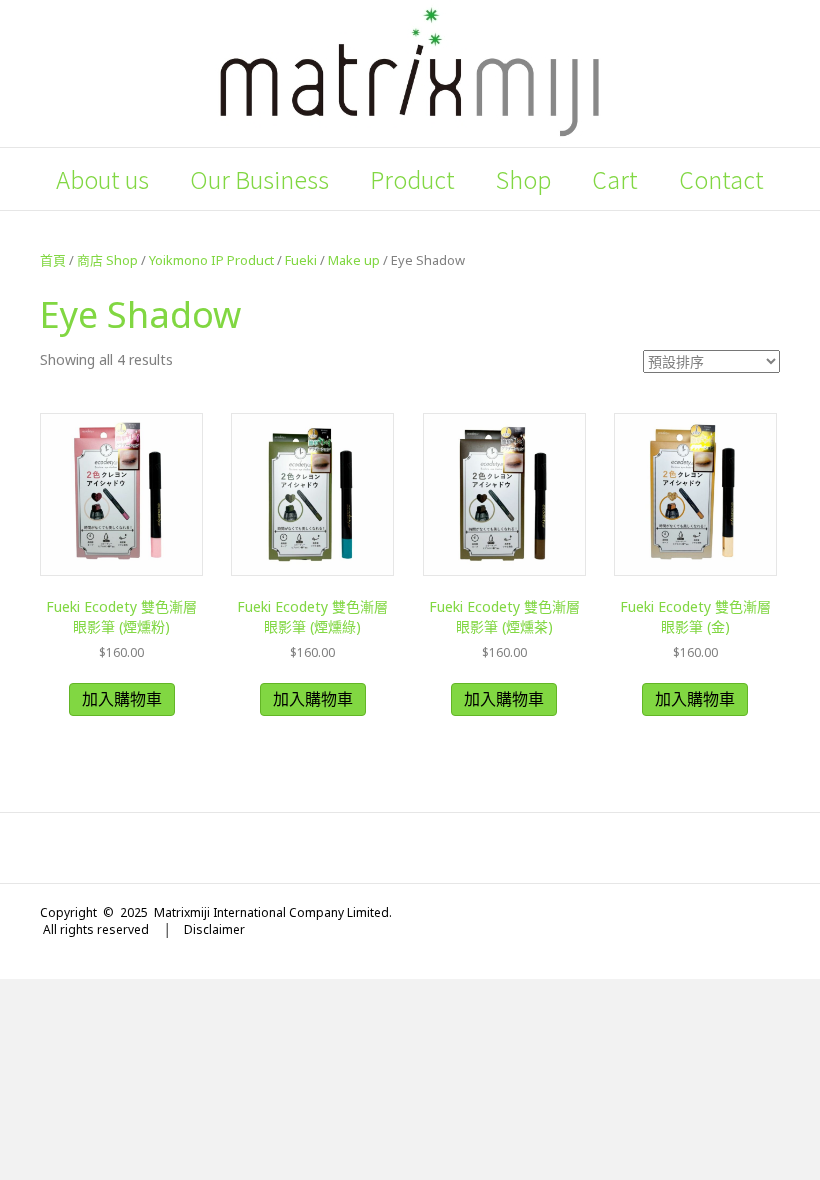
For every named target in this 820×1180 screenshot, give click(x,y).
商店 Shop (107, 260)
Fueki (301, 260)
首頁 (53, 260)
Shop (523, 179)
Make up (354, 260)
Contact (721, 179)
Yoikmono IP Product (211, 260)
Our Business (259, 179)
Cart (615, 179)
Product (412, 179)
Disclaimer (214, 929)
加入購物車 (122, 699)
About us (102, 179)
